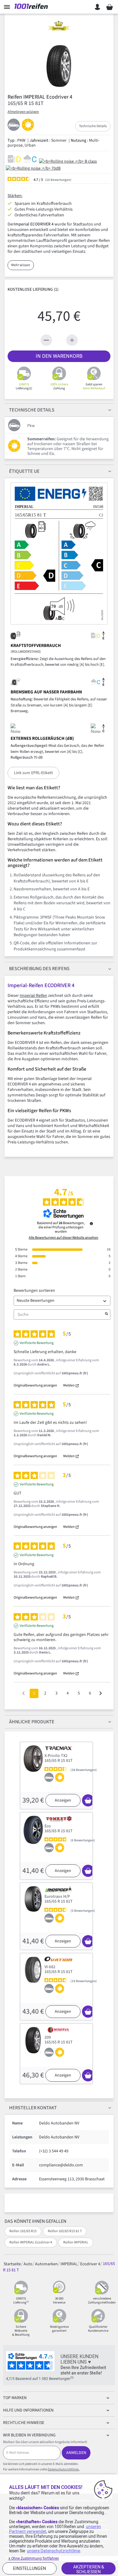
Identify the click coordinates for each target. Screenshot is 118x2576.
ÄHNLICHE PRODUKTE (32, 1722)
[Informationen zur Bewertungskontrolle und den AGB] (91, 1224)
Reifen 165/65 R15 (23, 2231)
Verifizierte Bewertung (37, 1343)
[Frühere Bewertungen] (23, 1693)
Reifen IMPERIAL (76, 2242)
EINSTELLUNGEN (29, 2568)
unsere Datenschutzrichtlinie (54, 2551)
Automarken (46, 2264)
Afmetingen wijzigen (23, 112)
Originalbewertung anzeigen (35, 1386)
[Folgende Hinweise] (101, 1694)
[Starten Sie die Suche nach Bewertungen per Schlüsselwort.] (107, 1315)
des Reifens (39, 969)
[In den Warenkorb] (88, 1800)
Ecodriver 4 (90, 2264)
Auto (28, 2264)
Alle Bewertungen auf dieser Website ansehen (64, 1238)
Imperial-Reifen (33, 996)
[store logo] (33, 7)
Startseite (12, 2264)
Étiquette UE (24, 471)
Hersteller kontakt (33, 2108)
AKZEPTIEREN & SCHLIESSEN (89, 2569)
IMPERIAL (69, 2264)
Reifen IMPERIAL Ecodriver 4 (31, 2242)
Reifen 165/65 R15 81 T (65, 2231)
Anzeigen (63, 1800)
